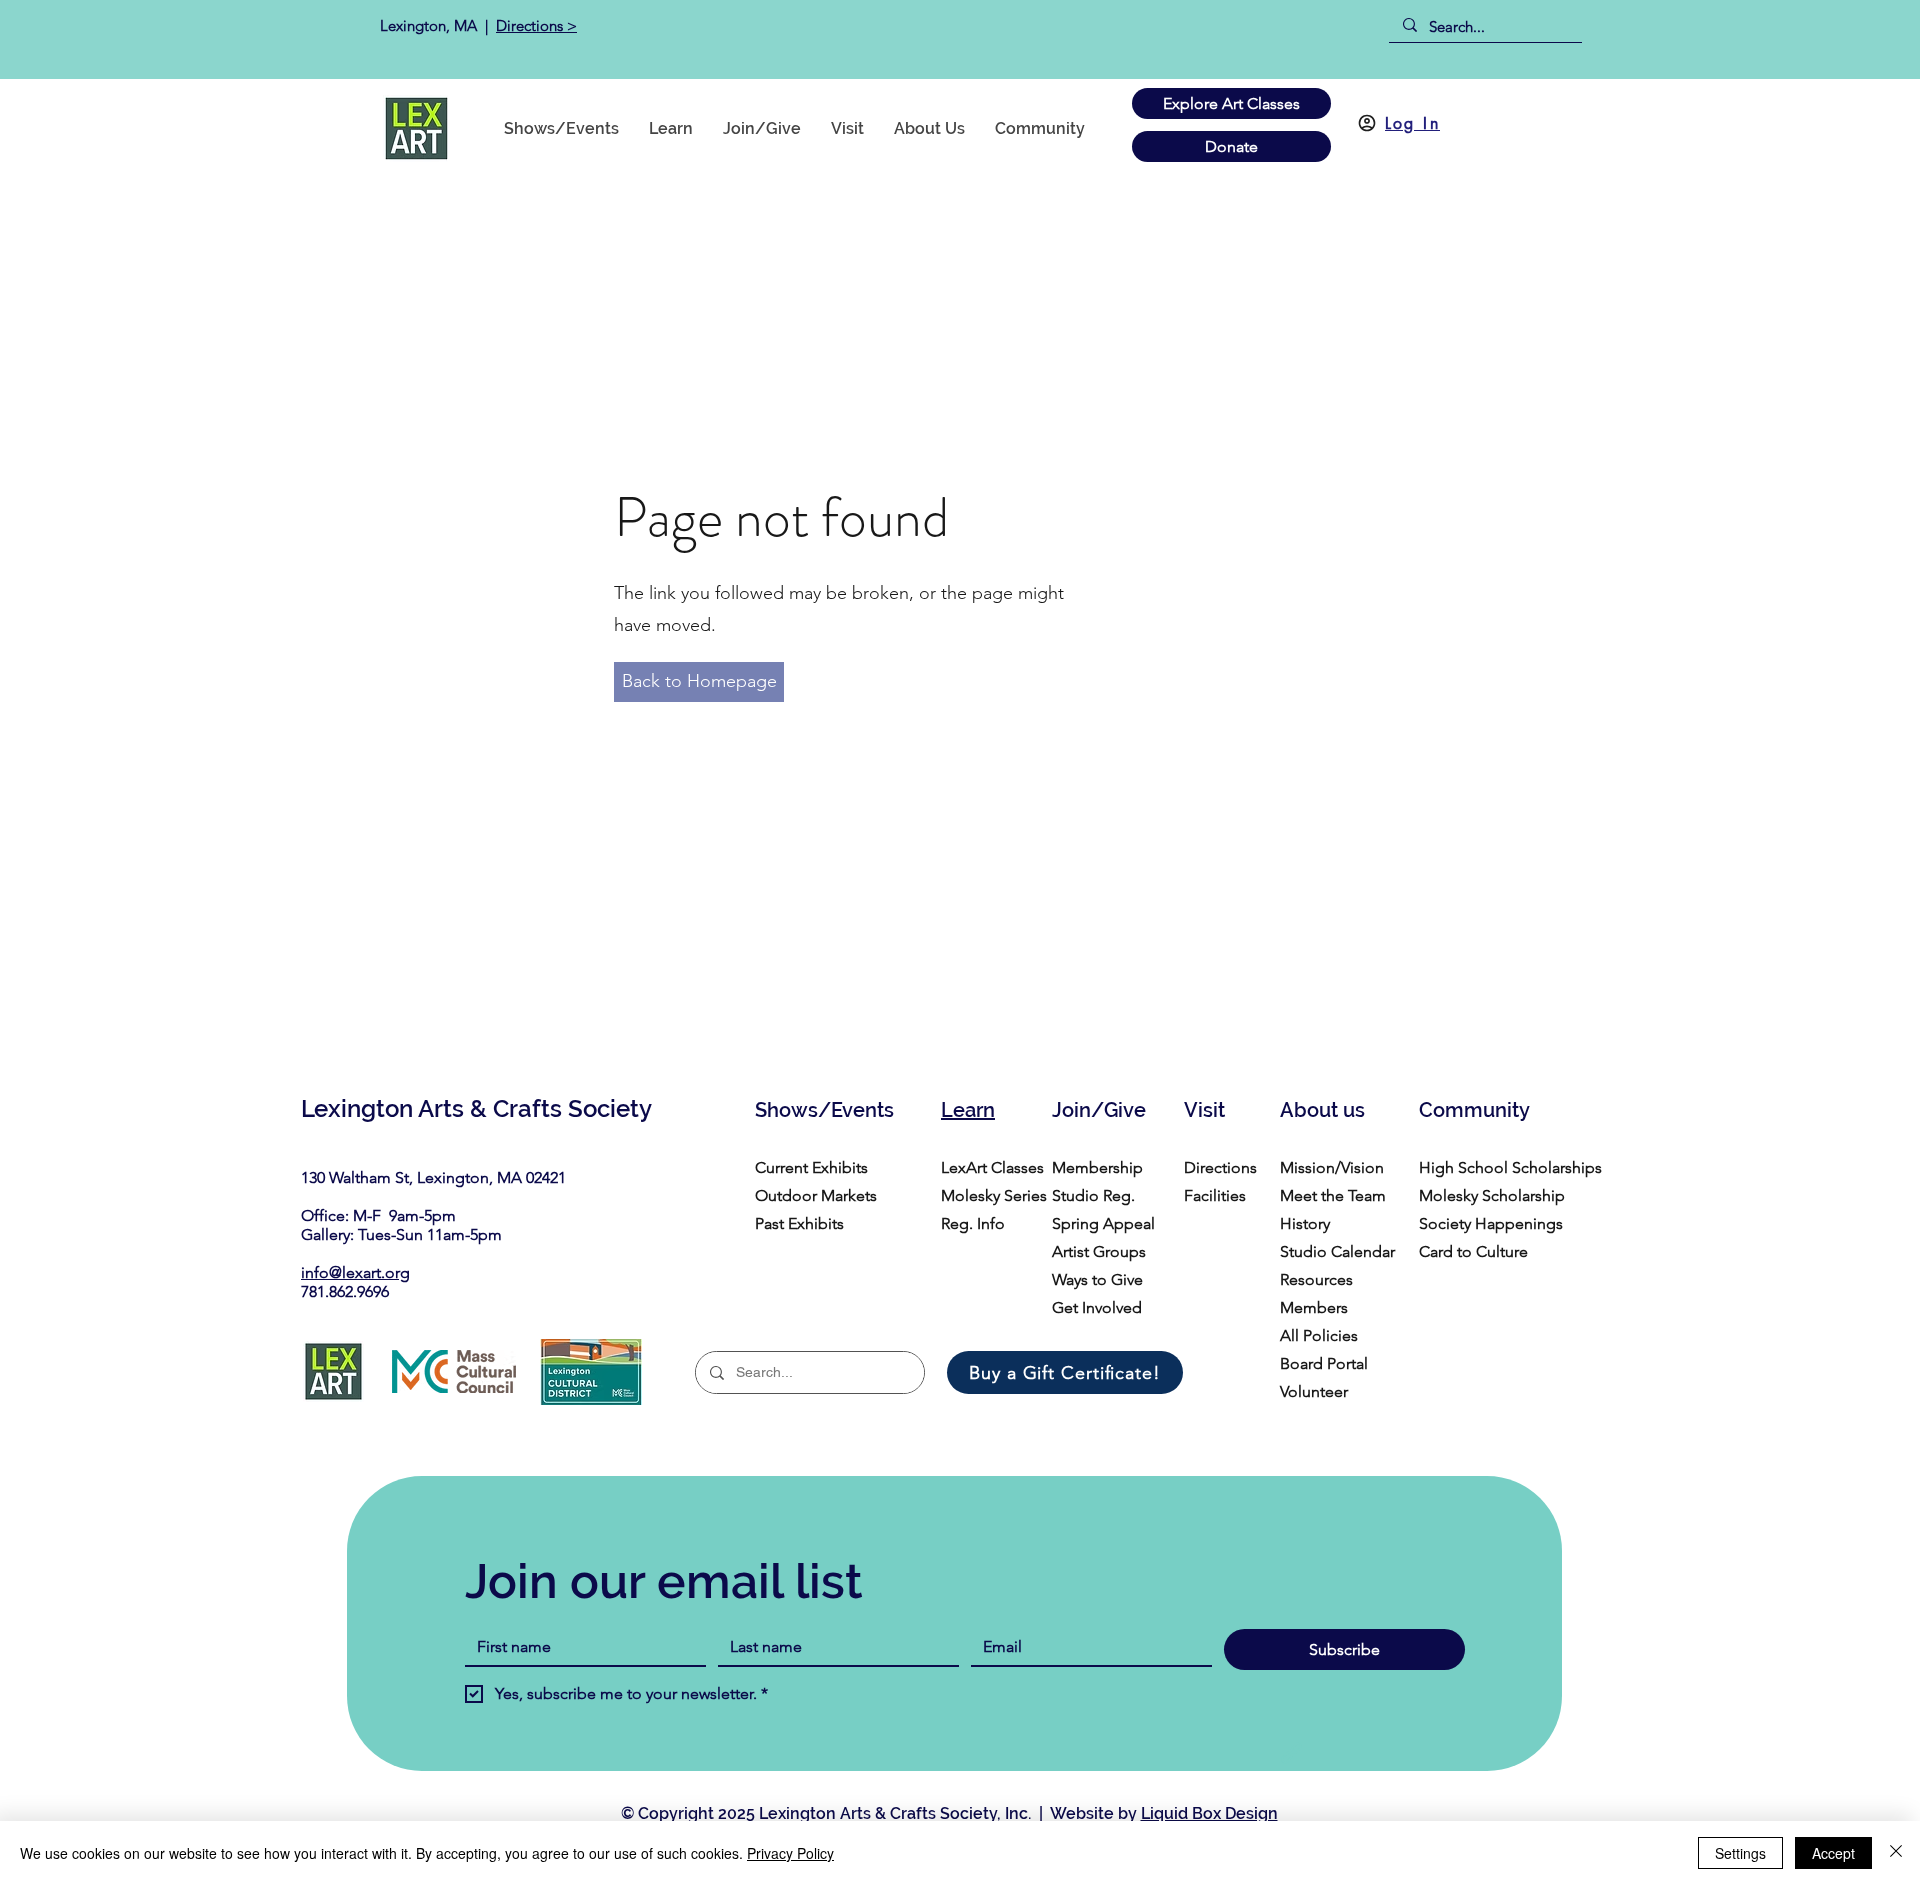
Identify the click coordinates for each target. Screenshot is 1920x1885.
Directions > (536, 25)
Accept (1833, 1853)
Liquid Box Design (1209, 1813)
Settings (1740, 1853)
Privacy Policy (790, 1853)
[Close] (1896, 1853)
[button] (1040, 128)
